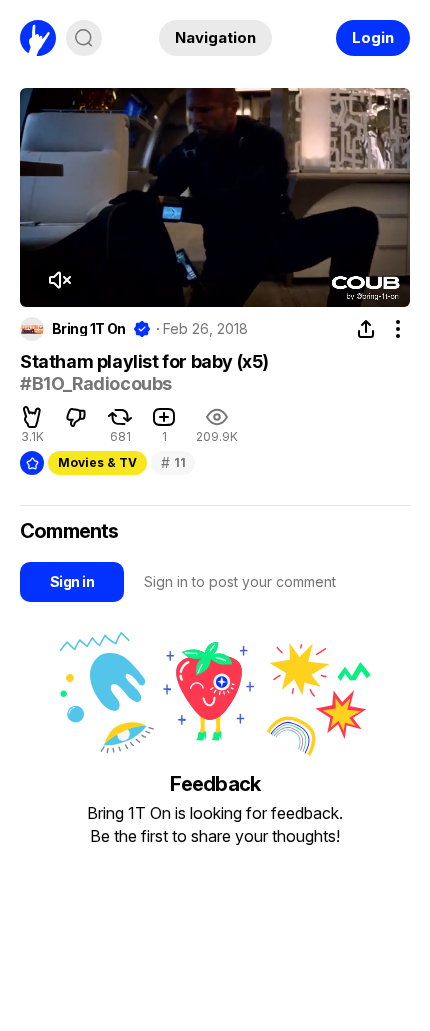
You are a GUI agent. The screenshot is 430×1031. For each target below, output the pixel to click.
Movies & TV (97, 462)
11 (173, 462)
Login (373, 37)
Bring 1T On (89, 329)
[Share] (366, 329)
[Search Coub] (84, 38)
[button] (59, 280)
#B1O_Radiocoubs (96, 383)
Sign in (72, 581)
